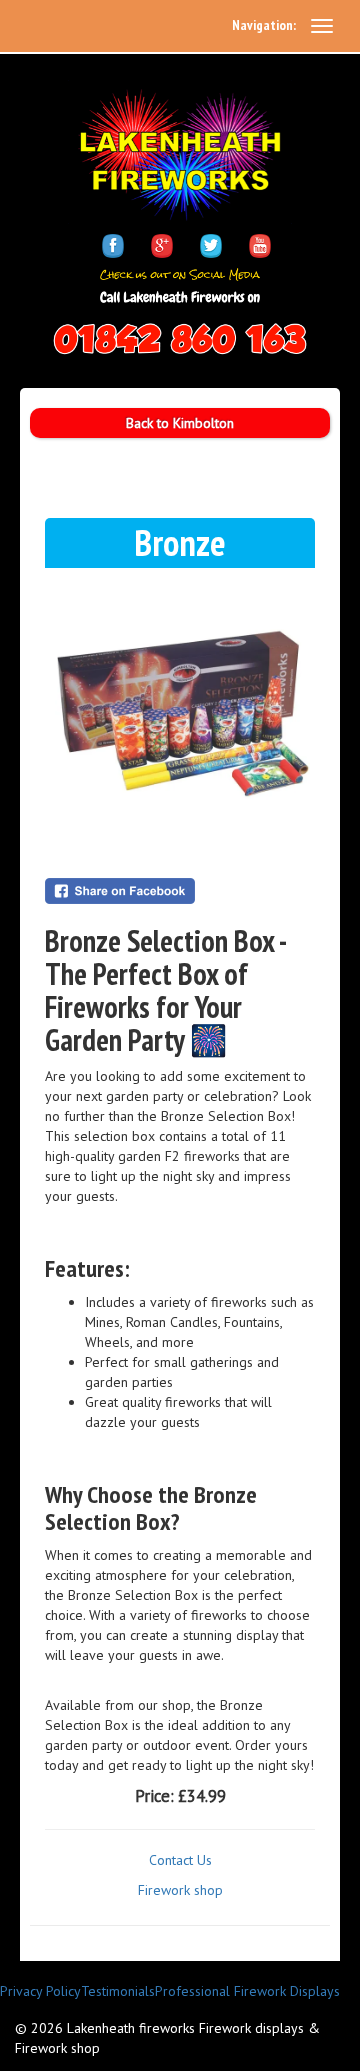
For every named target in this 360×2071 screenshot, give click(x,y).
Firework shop (180, 1890)
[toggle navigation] (322, 26)
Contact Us (180, 1860)
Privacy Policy (40, 1991)
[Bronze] (180, 713)
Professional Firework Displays (247, 1991)
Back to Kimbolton (180, 423)
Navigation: (264, 25)
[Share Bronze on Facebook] (180, 891)
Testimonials (118, 1991)
